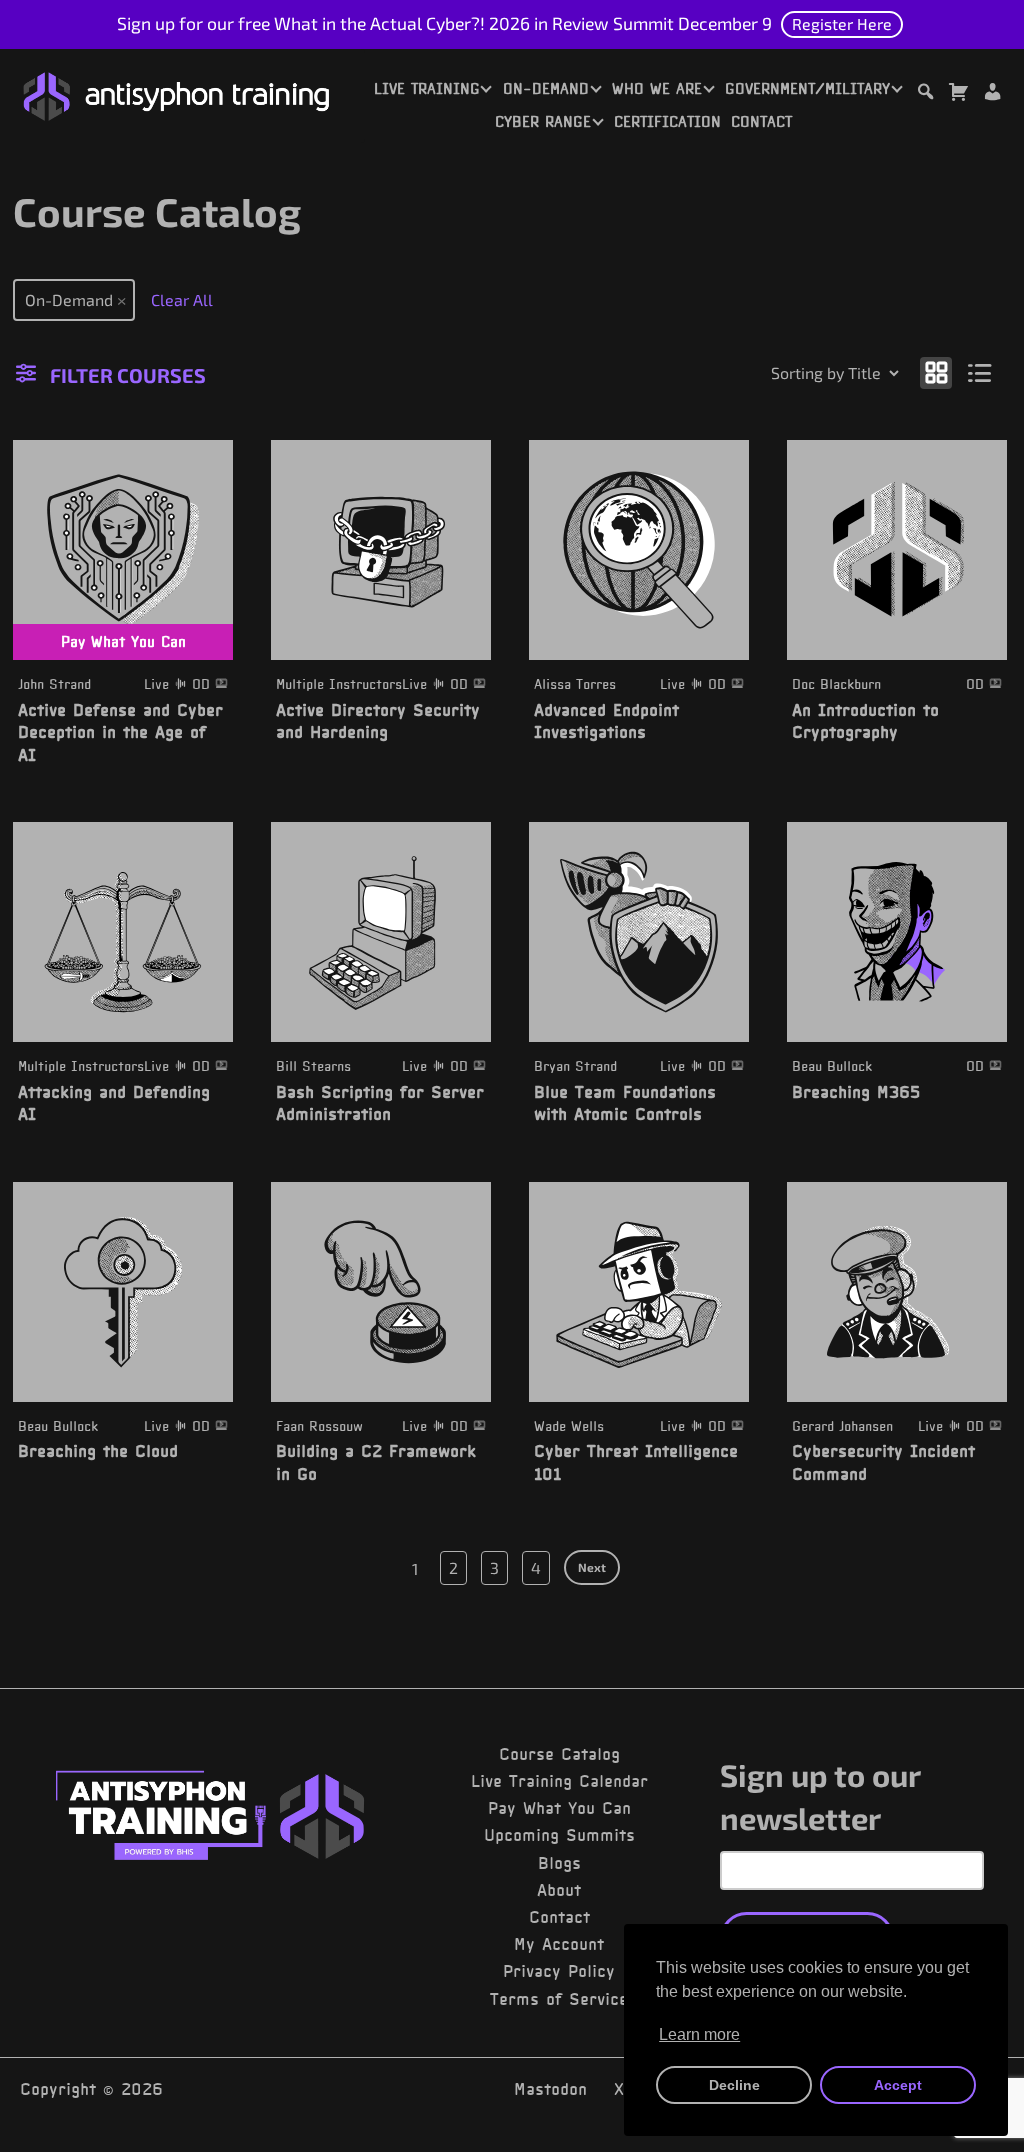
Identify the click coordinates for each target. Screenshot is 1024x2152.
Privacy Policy (559, 1971)
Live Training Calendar (559, 1781)
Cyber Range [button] (543, 122)
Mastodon (550, 2089)
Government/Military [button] (807, 89)
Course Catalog (559, 1754)
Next (592, 1567)
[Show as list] (980, 371)
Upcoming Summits (559, 1835)
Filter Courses (128, 375)
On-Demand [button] (546, 89)
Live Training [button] (427, 89)
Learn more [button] (699, 2034)
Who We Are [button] (657, 89)
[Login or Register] (992, 94)
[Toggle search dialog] (925, 94)
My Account (559, 1944)
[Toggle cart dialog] (958, 94)
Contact (761, 122)
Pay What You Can (559, 1808)
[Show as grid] (936, 371)
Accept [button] (898, 2085)
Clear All (182, 299)
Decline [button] (734, 2085)
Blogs (559, 1863)
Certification (667, 122)
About (559, 1890)
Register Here (842, 23)
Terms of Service (559, 1999)
